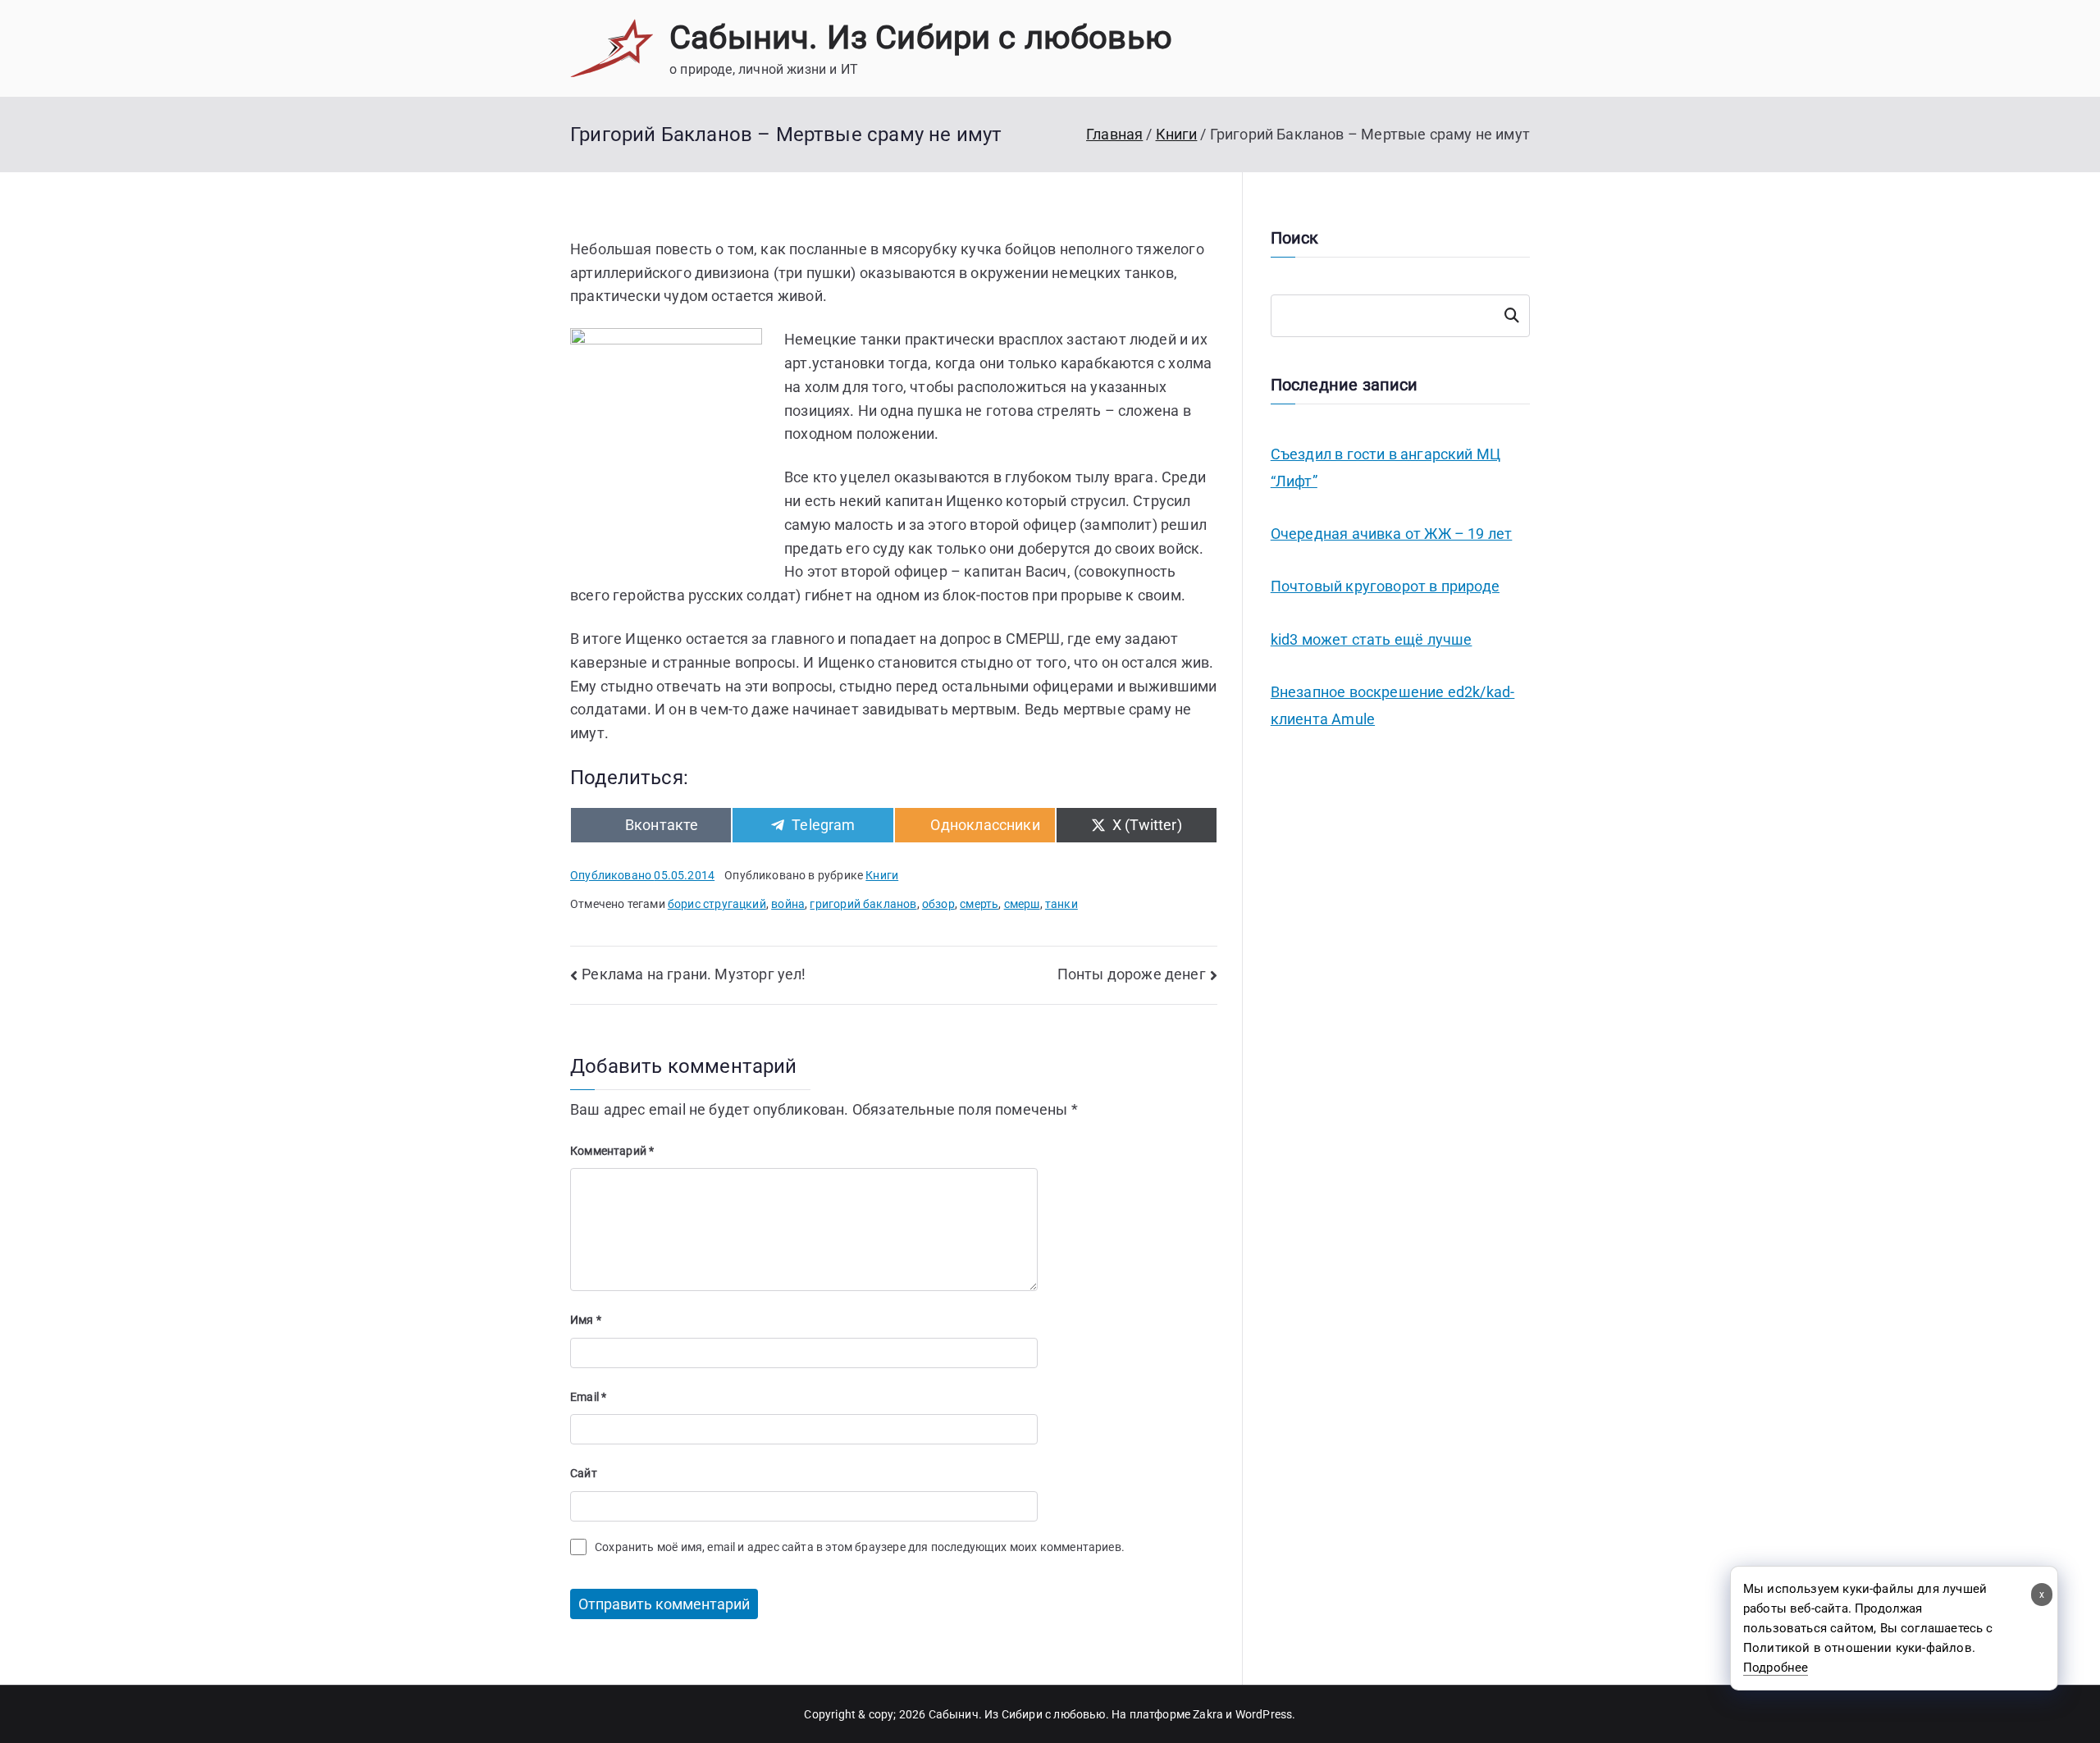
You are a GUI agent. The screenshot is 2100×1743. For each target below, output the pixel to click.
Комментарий (612, 1151)
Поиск (1512, 316)
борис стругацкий (717, 904)
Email (588, 1397)
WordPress (1264, 1714)
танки (1061, 904)
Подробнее (1776, 1668)
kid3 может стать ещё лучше (1372, 639)
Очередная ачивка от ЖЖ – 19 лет (1392, 534)
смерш (1022, 904)
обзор (938, 904)
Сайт (584, 1473)
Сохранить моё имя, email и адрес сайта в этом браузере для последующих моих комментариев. (860, 1547)
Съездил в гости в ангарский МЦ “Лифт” (1386, 467)
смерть (979, 904)
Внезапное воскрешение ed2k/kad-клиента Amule (1393, 705)
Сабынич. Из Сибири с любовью (921, 37)
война (788, 904)
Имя (586, 1320)
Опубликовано (642, 875)
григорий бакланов (863, 904)
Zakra (1208, 1714)
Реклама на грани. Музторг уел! (694, 974)
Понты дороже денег (1132, 974)
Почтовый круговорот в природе (1385, 586)
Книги (882, 875)
